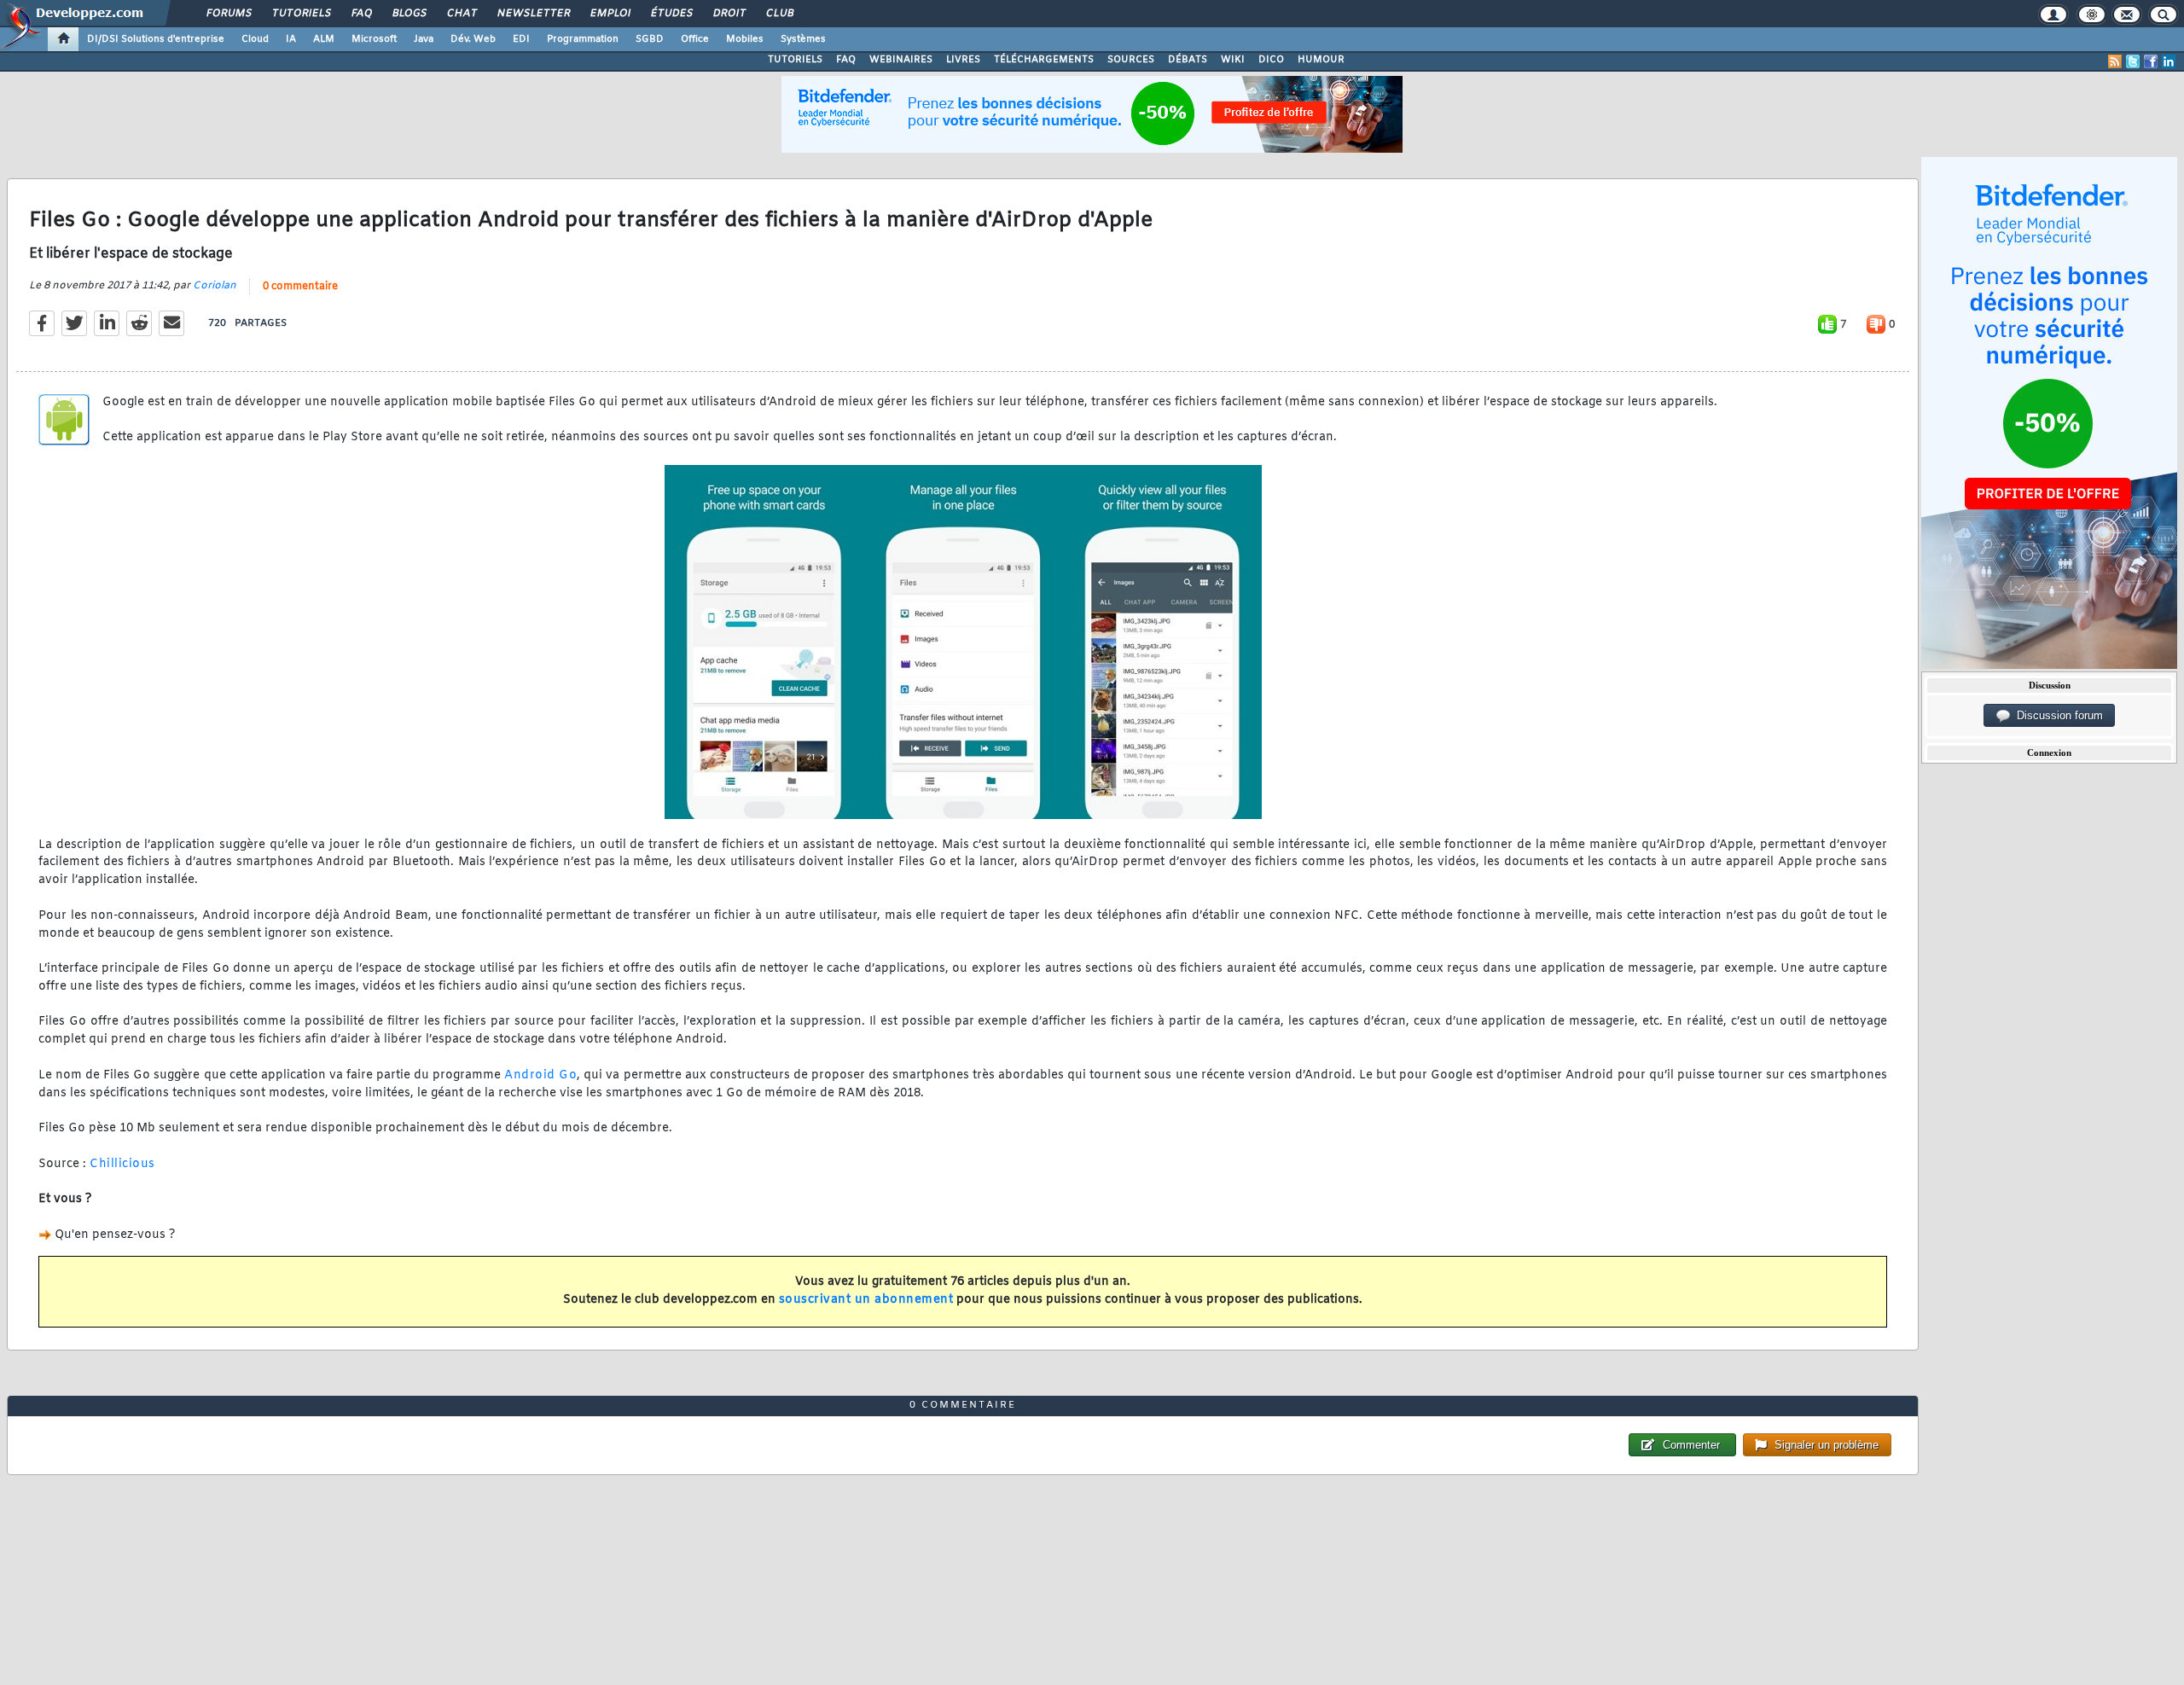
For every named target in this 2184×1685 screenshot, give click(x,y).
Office (695, 39)
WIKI (1233, 60)
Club (779, 14)
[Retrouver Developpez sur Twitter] (2133, 61)
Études (671, 14)
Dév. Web (473, 39)
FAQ (361, 14)
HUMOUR (1321, 60)
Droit (729, 14)
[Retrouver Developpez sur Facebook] (2151, 61)
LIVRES (963, 60)
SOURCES (1131, 60)
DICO (1271, 60)
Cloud (255, 39)
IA (291, 39)
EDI (521, 39)
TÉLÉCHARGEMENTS (1044, 60)
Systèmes (803, 39)
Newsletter (533, 14)
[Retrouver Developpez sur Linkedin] (2169, 61)
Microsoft (374, 39)
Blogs (409, 14)
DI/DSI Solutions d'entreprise (156, 39)
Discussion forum (2056, 715)
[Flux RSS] (2115, 61)
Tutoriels (301, 14)
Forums (228, 14)
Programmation (583, 39)
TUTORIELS (795, 60)
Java (424, 39)
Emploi (610, 14)
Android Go (540, 1075)
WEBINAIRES (901, 60)
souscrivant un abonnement (866, 1300)
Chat (461, 14)
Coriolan (215, 286)
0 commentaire (300, 287)
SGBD (650, 39)
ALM (324, 39)
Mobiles (745, 39)
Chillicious (122, 1164)
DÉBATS (1188, 60)
